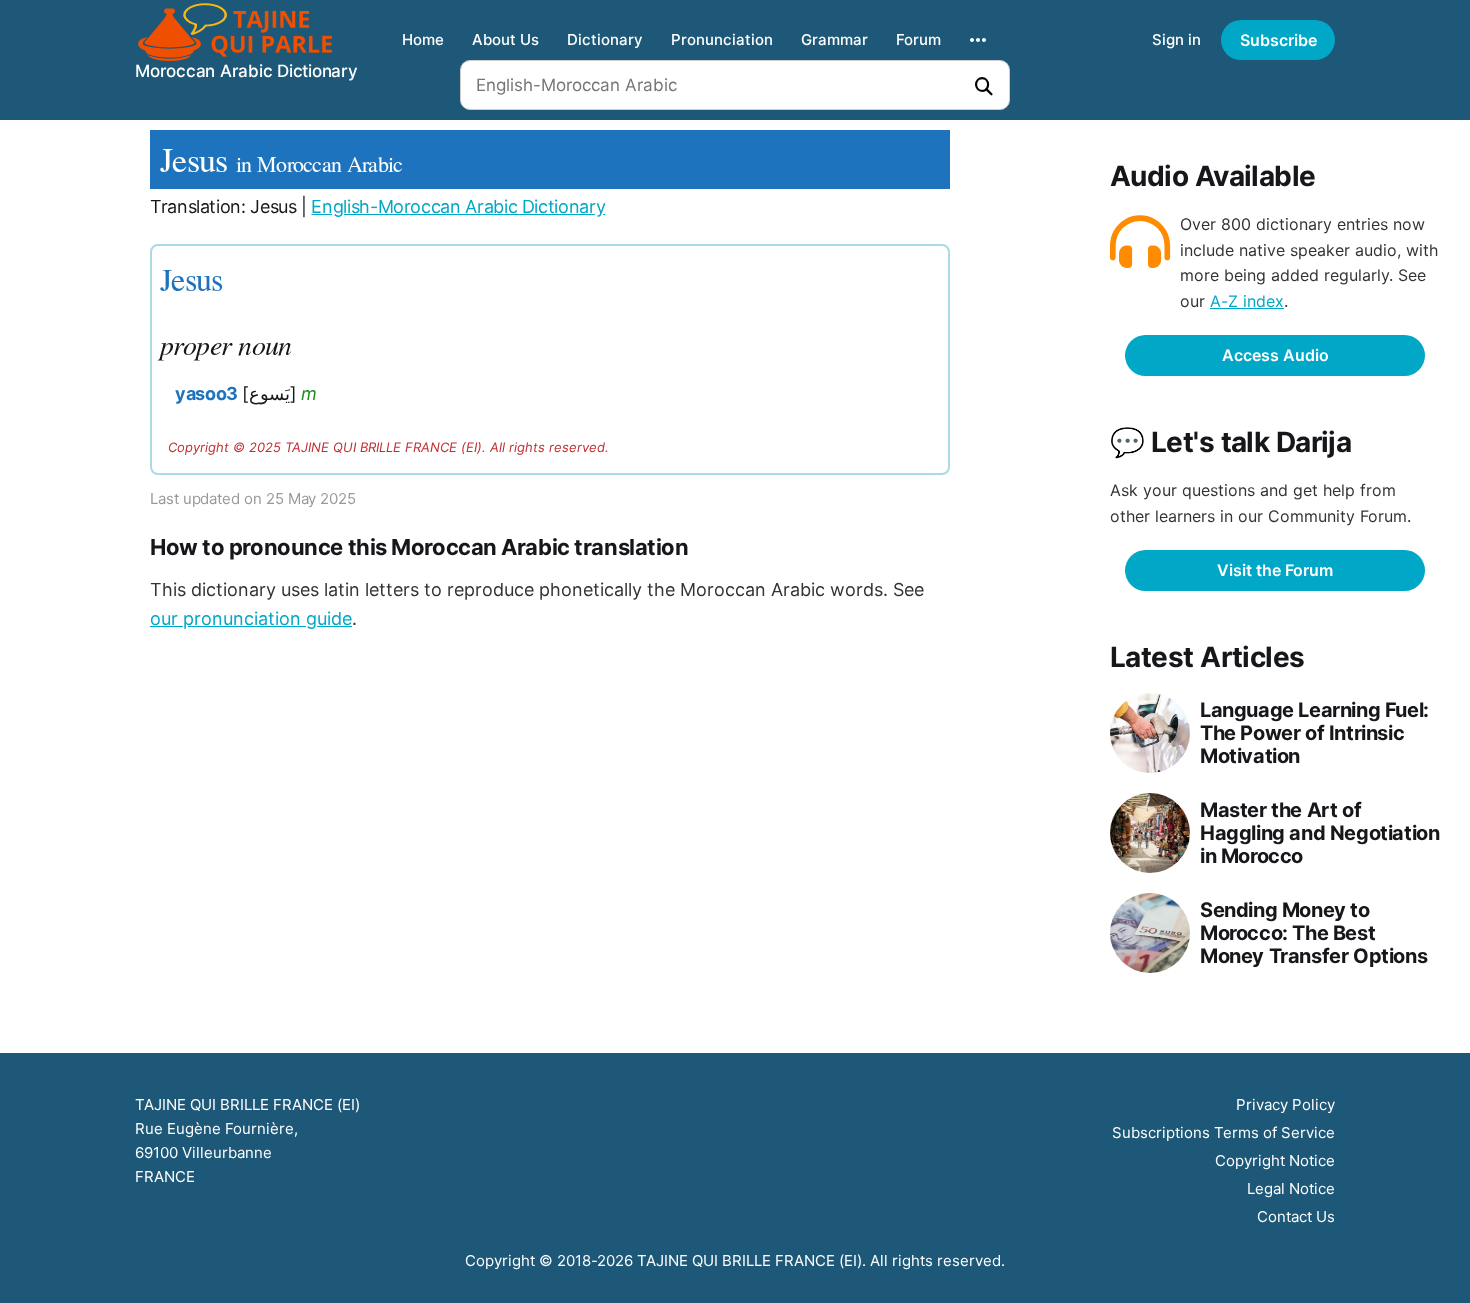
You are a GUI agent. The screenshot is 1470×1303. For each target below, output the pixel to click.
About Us (505, 39)
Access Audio (1275, 355)
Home (423, 39)
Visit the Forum (1275, 570)
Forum (918, 39)
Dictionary (605, 39)
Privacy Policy (1285, 1104)
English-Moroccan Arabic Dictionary (458, 206)
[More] (978, 40)
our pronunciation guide (251, 618)
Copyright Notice (1275, 1160)
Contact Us (1296, 1216)
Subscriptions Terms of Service (1223, 1132)
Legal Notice (1291, 1188)
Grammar (834, 39)
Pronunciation (722, 39)
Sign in (1176, 39)
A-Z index (1247, 301)
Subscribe (1278, 40)
